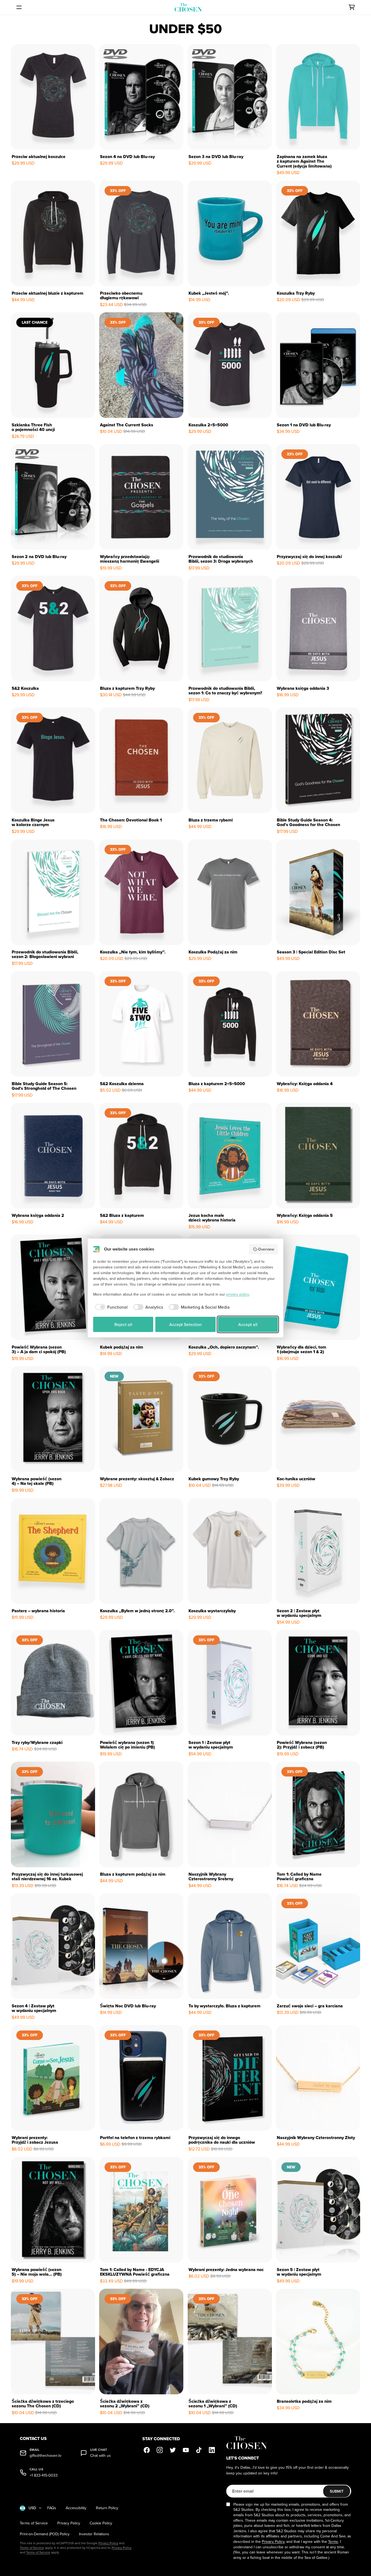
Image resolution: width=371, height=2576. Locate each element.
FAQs (52, 2508)
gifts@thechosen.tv (45, 2456)
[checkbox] (110, 1307)
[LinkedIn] (212, 2450)
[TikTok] (199, 2450)
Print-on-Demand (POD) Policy (45, 2534)
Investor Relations (94, 2534)
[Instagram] (160, 2450)
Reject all (123, 1324)
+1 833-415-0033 (44, 2475)
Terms (333, 2542)
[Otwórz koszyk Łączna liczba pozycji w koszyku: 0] (352, 7)
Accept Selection (185, 1324)
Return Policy (107, 2508)
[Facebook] (147, 2450)
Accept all (248, 1324)
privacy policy (238, 1294)
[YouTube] (186, 2450)
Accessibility (76, 2508)
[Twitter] (173, 2450)
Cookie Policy (101, 2523)
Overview (266, 1249)
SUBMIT (337, 2491)
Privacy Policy (69, 2523)
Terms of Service (34, 2523)
